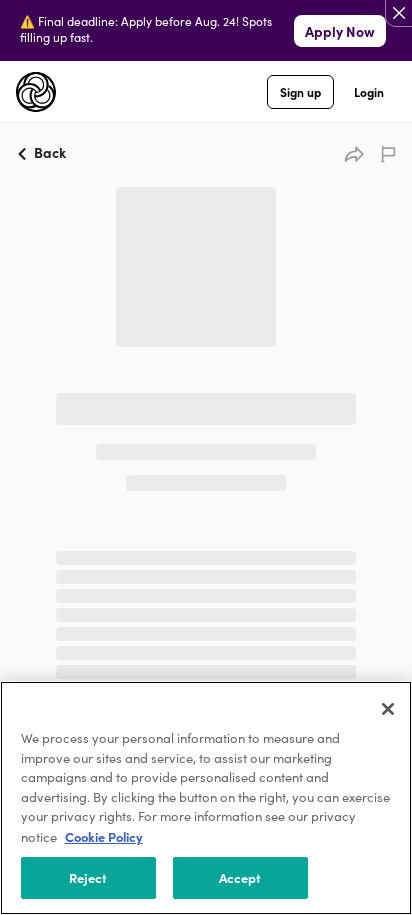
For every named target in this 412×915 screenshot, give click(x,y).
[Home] (36, 92)
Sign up (300, 92)
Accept (240, 877)
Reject (88, 877)
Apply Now (340, 31)
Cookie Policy (104, 836)
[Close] (388, 709)
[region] (206, 798)
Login (369, 92)
